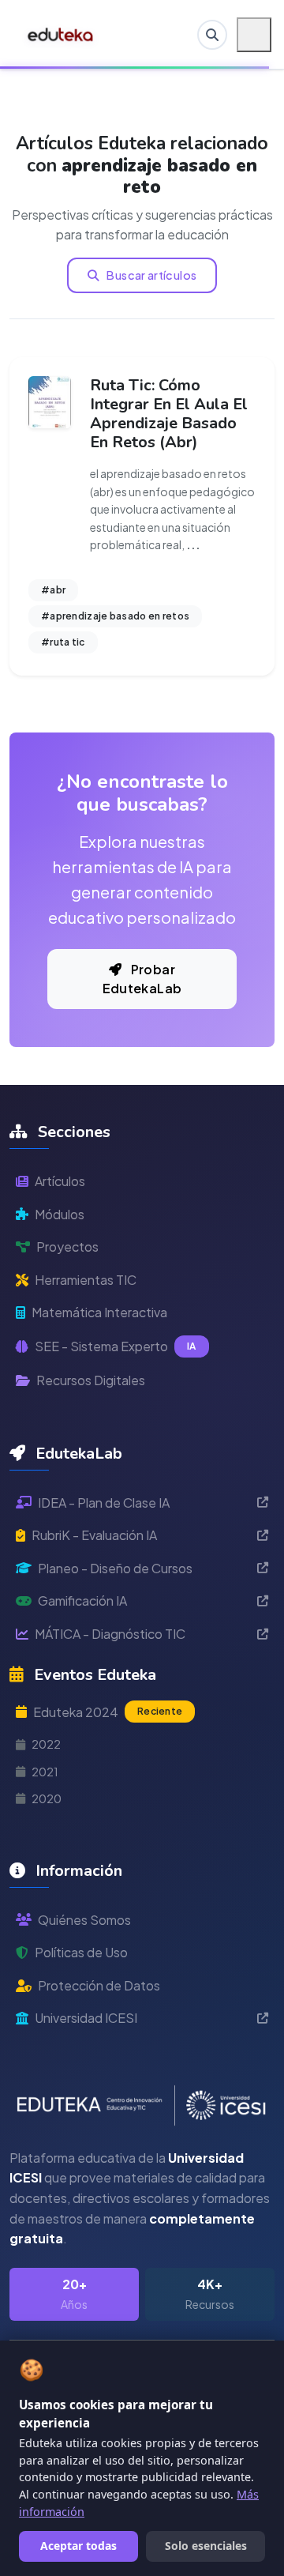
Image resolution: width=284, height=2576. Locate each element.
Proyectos (67, 1247)
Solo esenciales (206, 2546)
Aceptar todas (78, 2546)
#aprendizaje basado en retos (115, 616)
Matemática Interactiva (99, 1312)
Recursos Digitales (91, 1380)
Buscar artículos (151, 275)
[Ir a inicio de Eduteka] (61, 35)
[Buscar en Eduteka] (212, 35)
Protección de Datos (99, 1985)
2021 (45, 1772)
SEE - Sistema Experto (116, 1346)
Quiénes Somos (84, 1920)
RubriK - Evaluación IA (94, 1535)
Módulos (60, 1214)
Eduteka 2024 (108, 1712)
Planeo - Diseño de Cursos (115, 1568)
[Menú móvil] (254, 35)
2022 (46, 1744)
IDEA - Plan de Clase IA (104, 1503)
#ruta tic (63, 642)
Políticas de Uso (81, 1952)
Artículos (60, 1181)
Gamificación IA (82, 1601)
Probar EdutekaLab (142, 979)
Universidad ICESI (86, 2018)
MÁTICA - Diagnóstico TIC (110, 1634)
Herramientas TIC (86, 1280)
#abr (53, 590)
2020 (47, 1798)
